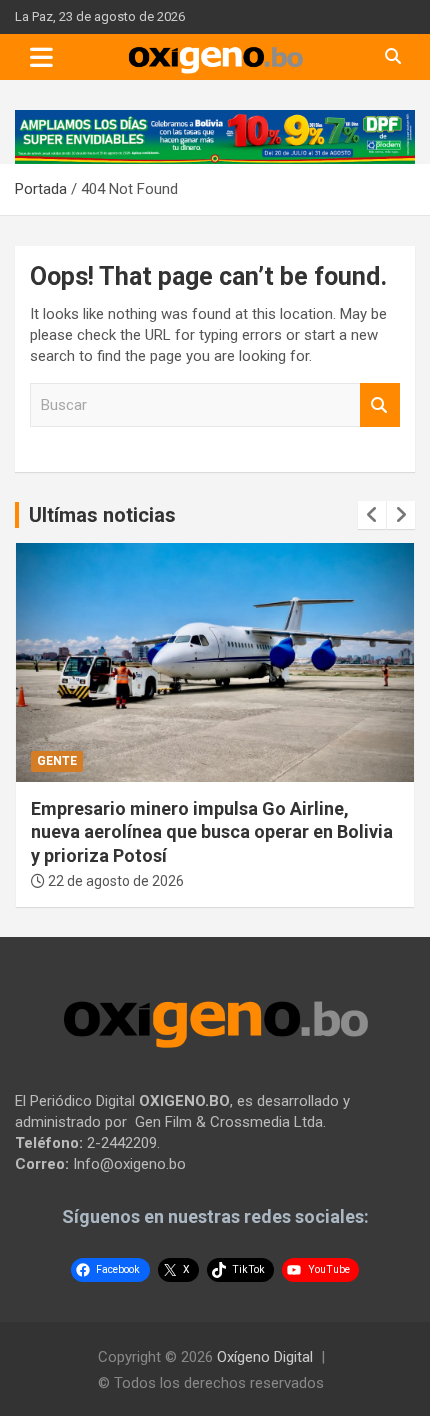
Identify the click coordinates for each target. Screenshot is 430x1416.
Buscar (380, 405)
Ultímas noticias (102, 515)
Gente (57, 761)
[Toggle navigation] (41, 57)
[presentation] (372, 515)
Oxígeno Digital (265, 1357)
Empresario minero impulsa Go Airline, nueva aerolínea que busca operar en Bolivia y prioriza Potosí (212, 832)
